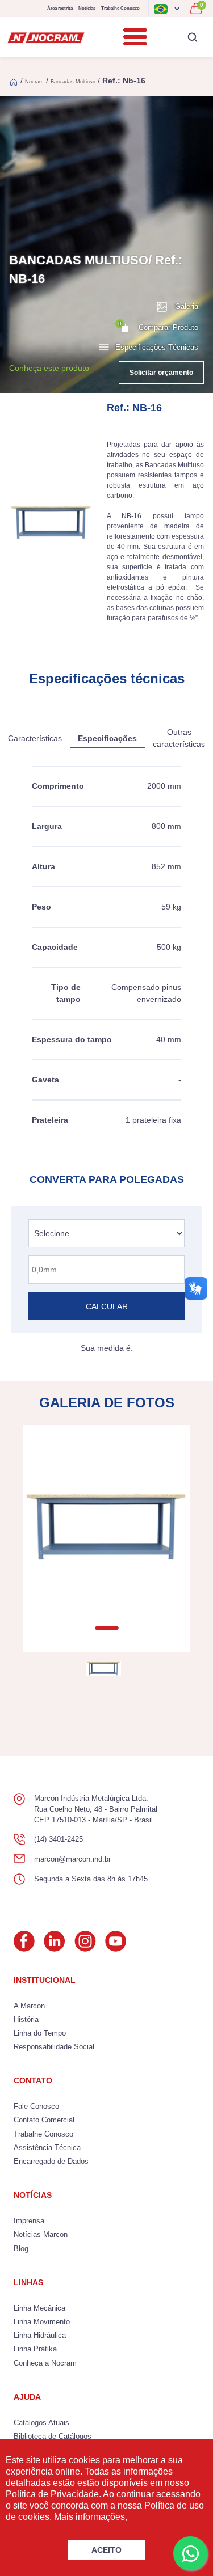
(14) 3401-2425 (59, 1839)
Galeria (187, 306)
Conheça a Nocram (45, 2363)
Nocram (34, 82)
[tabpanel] (106, 1527)
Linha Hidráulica (40, 2335)
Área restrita (60, 8)
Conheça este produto (49, 368)
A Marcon (29, 2006)
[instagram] (85, 1941)
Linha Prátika (35, 2349)
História (26, 2019)
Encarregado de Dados (51, 2161)
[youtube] (116, 1941)
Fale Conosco (36, 2106)
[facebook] (24, 1941)
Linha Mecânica (39, 2308)
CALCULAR (107, 1306)
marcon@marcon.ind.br (72, 1859)
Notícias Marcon (41, 2234)
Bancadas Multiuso (73, 82)
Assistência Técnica (47, 2148)
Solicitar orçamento (161, 373)
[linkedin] (55, 1941)
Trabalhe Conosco (120, 8)
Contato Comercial (44, 2120)
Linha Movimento (42, 2322)
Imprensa (29, 2221)
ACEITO (106, 2550)
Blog (21, 2249)
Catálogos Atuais (41, 2423)
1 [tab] (107, 1628)
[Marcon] (46, 37)
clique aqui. (153, 2517)
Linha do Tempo (40, 2033)
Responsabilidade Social (54, 2047)
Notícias (87, 8)
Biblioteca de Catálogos (53, 2436)
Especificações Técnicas (157, 347)
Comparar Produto (158, 326)
